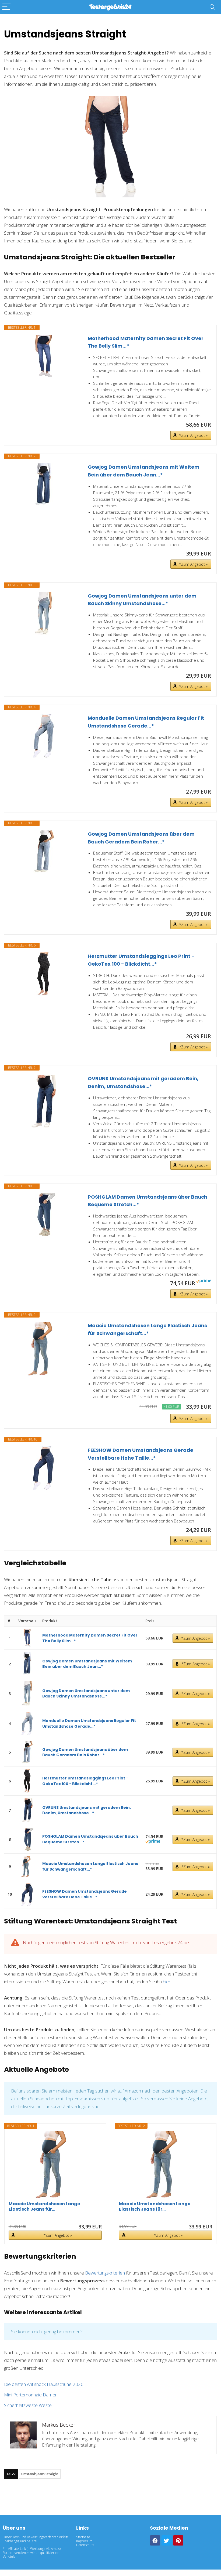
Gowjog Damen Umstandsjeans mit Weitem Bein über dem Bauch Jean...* (144, 471)
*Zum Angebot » (193, 435)
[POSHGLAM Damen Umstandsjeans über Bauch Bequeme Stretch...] (43, 1215)
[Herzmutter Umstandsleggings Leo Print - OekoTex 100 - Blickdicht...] (43, 974)
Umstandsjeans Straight (40, 2474)
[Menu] (6, 7)
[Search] (212, 7)
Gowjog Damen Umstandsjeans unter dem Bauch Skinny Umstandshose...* (142, 600)
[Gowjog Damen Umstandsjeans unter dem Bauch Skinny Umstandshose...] (43, 614)
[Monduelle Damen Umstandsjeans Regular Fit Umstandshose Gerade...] (43, 736)
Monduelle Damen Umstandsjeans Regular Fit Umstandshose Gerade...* (146, 722)
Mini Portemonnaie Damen (31, 2395)
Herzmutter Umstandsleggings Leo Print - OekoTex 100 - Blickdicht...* (141, 960)
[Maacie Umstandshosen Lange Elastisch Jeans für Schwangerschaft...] (43, 1349)
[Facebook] (155, 2540)
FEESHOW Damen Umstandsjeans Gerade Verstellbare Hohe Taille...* (141, 1454)
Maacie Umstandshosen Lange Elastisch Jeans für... (44, 2207)
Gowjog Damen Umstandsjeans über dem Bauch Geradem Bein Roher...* (141, 838)
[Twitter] (167, 2540)
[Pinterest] (178, 2540)
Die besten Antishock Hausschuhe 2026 (44, 2384)
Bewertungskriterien (105, 2273)
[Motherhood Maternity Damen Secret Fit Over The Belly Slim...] (43, 356)
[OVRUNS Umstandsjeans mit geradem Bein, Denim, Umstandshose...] (43, 1102)
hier (167, 1982)
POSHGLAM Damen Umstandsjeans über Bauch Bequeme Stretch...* (148, 1201)
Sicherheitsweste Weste (28, 2405)
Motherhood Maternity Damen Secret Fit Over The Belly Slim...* (146, 342)
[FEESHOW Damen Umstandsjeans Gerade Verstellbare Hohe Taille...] (43, 1468)
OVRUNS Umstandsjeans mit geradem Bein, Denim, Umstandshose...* (143, 1082)
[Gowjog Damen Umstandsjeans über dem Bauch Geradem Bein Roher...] (43, 852)
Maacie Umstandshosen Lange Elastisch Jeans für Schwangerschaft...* (147, 1329)
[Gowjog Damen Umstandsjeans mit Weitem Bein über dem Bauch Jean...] (43, 485)
